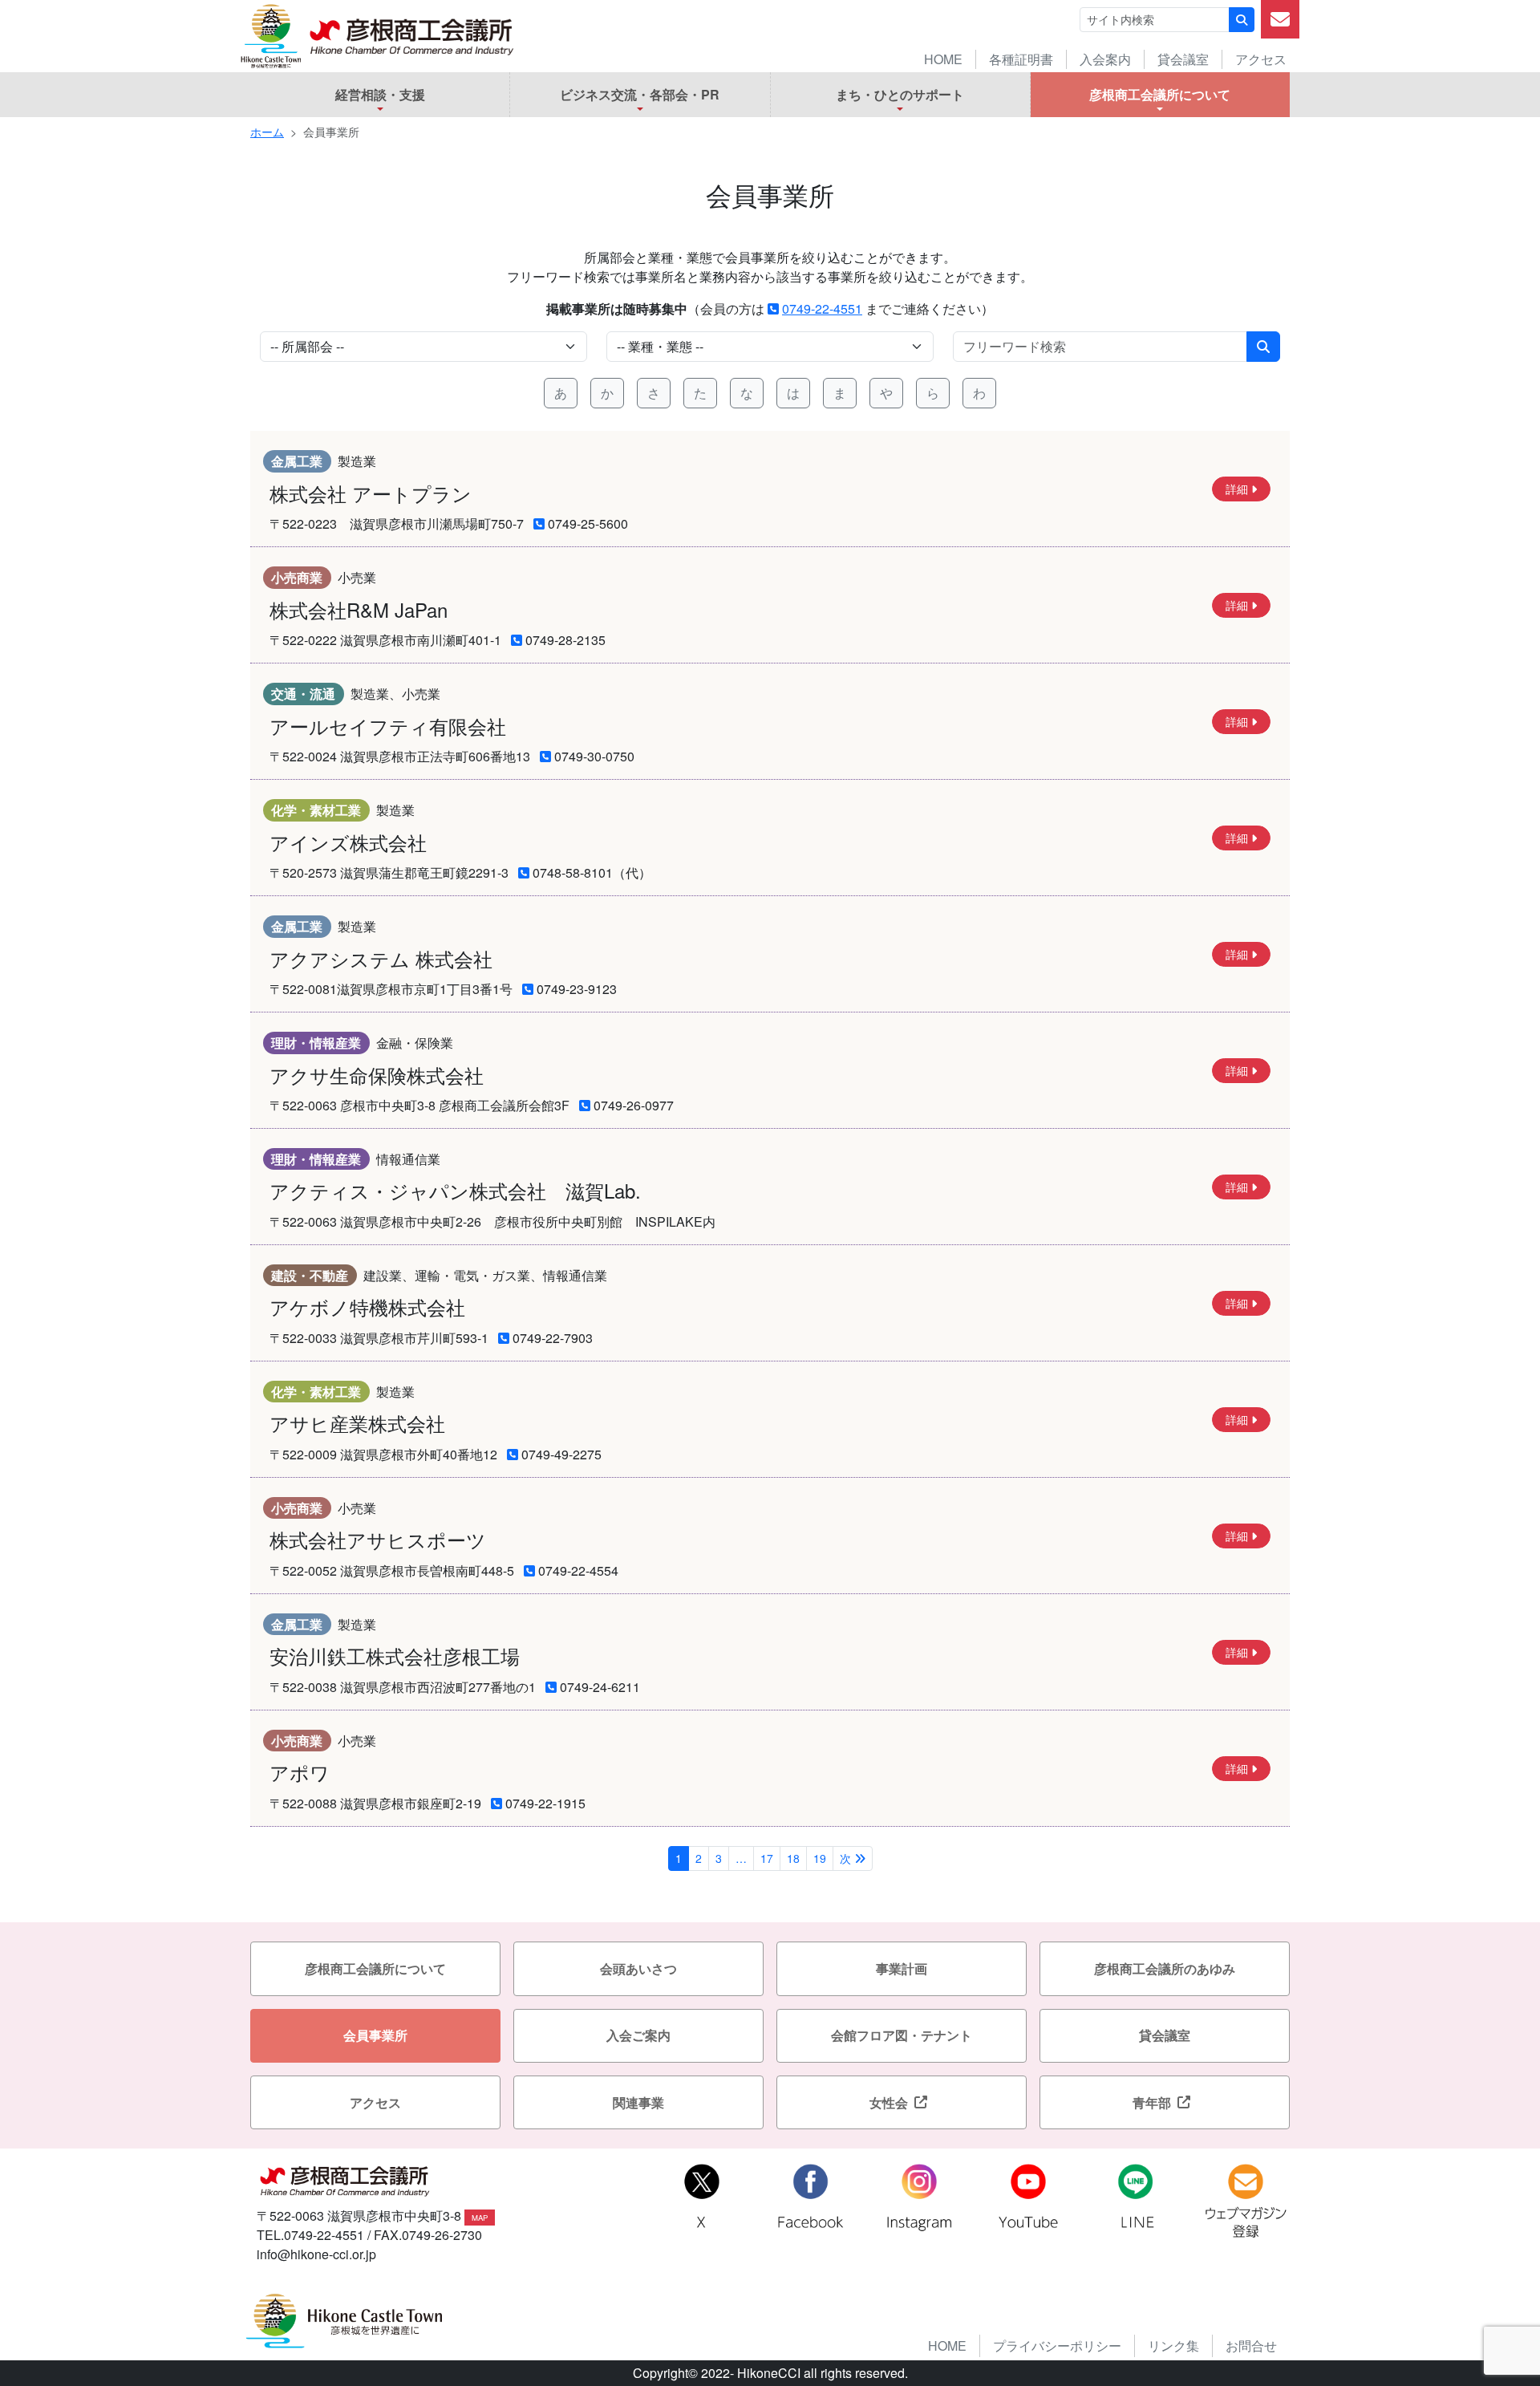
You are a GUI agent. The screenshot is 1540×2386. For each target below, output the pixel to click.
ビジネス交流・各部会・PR (640, 94)
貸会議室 (1183, 59)
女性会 (889, 2102)
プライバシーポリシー (1057, 2346)
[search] (1100, 347)
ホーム (267, 132)
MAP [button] (480, 2218)
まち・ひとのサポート (900, 94)
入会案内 (1105, 59)
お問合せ (1251, 2346)
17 (767, 1858)
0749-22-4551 (822, 308)
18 (793, 1858)
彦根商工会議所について (1160, 94)
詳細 (1237, 489)
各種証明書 (1021, 59)
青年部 (1152, 2102)
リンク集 (1173, 2346)
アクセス (1261, 59)
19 (820, 1858)
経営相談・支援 (380, 94)
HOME (943, 59)
